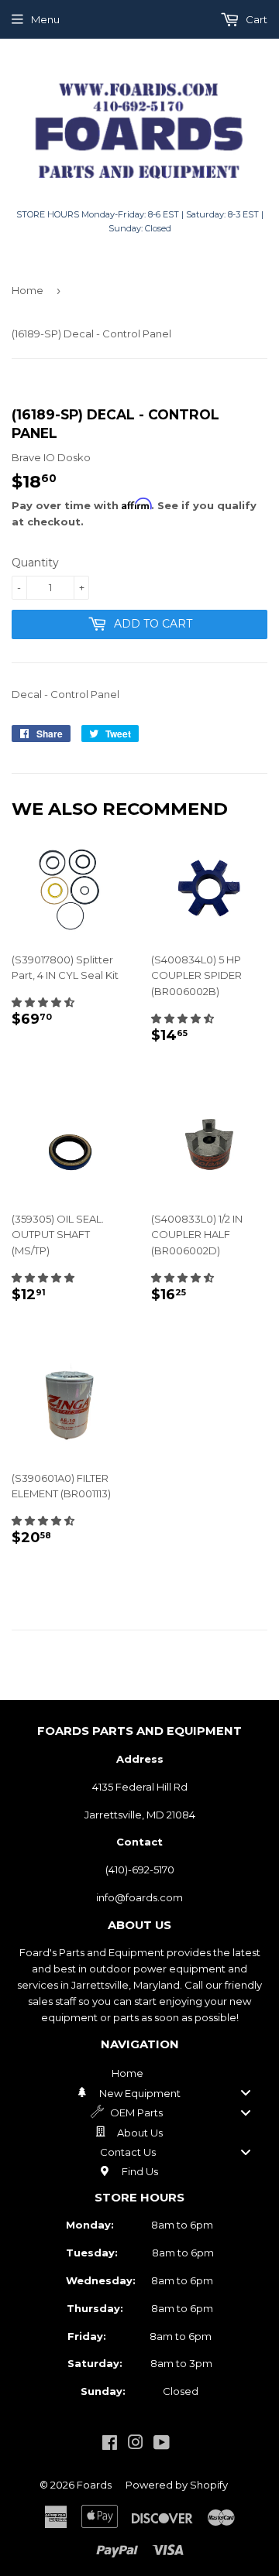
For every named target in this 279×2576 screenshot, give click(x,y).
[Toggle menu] (246, 2093)
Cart (255, 19)
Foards (94, 2485)
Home (28, 290)
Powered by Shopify (177, 2485)
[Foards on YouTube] (162, 2444)
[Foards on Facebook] (110, 2444)
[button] (43, 1002)
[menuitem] (139, 2073)
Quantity (35, 563)
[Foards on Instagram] (136, 2444)
